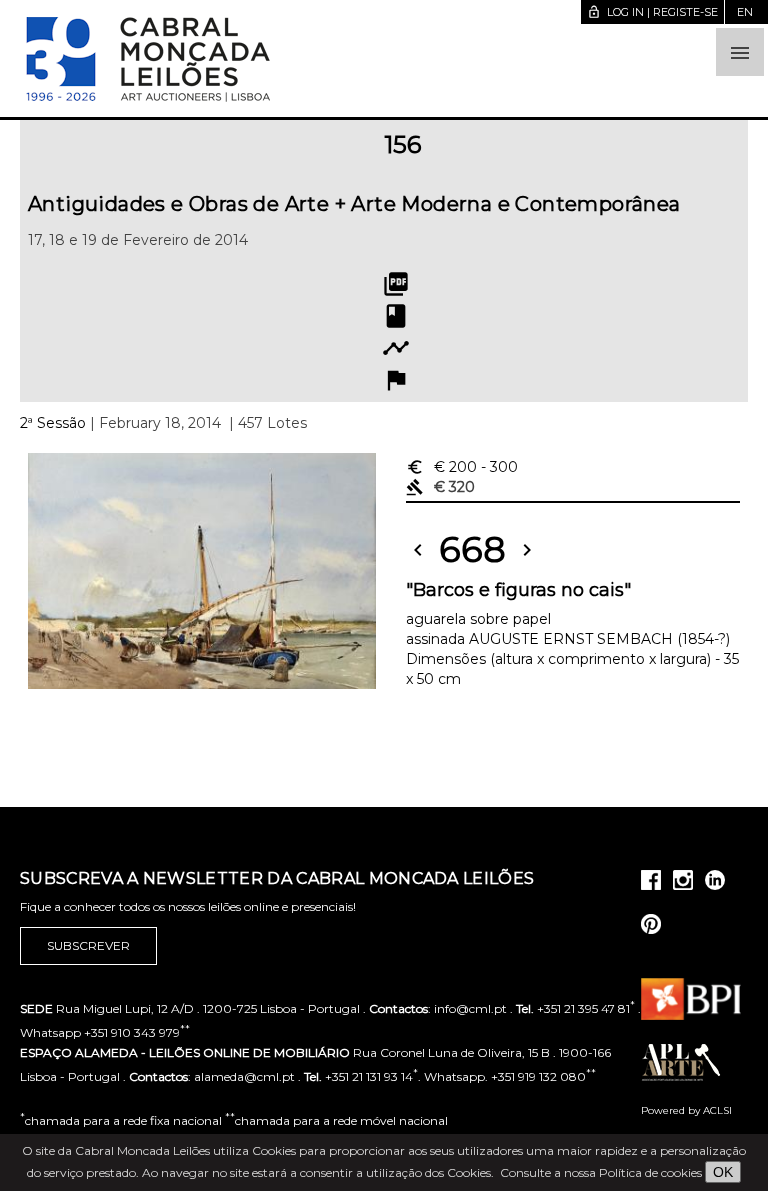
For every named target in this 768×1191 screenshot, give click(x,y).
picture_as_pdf (396, 284)
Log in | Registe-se (652, 12)
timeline (396, 348)
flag (396, 380)
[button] (740, 52)
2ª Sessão (53, 423)
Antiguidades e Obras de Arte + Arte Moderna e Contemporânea (354, 204)
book (396, 316)
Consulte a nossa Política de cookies (601, 1172)
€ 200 (462, 467)
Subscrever (88, 945)
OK (723, 1172)
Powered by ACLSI (686, 1110)
